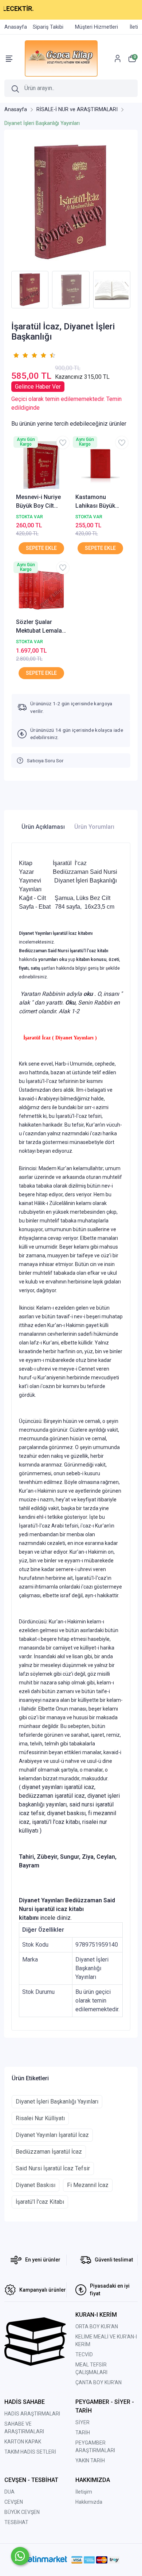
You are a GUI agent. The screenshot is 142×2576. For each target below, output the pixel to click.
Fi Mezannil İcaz (88, 2185)
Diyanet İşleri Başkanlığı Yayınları (57, 2102)
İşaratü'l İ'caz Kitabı (40, 2202)
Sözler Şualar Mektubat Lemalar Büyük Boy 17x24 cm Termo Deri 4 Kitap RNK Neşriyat (41, 627)
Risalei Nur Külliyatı (40, 2118)
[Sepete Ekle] (41, 548)
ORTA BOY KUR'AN (97, 2326)
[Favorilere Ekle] (63, 443)
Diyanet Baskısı (35, 2185)
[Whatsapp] (20, 2556)
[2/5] (20, 355)
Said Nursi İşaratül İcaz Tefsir (53, 2168)
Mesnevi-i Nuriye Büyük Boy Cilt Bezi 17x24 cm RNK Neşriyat (38, 502)
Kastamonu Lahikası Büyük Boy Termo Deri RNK (96, 502)
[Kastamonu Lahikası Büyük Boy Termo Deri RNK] (101, 465)
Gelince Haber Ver (38, 387)
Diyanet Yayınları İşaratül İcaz (52, 2135)
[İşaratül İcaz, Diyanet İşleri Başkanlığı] (71, 202)
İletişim (84, 2492)
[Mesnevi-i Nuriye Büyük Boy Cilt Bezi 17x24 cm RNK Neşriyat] (41, 465)
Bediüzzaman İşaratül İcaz (49, 2152)
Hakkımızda (89, 2502)
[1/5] (16, 355)
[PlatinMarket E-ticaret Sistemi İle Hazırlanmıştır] (44, 2560)
